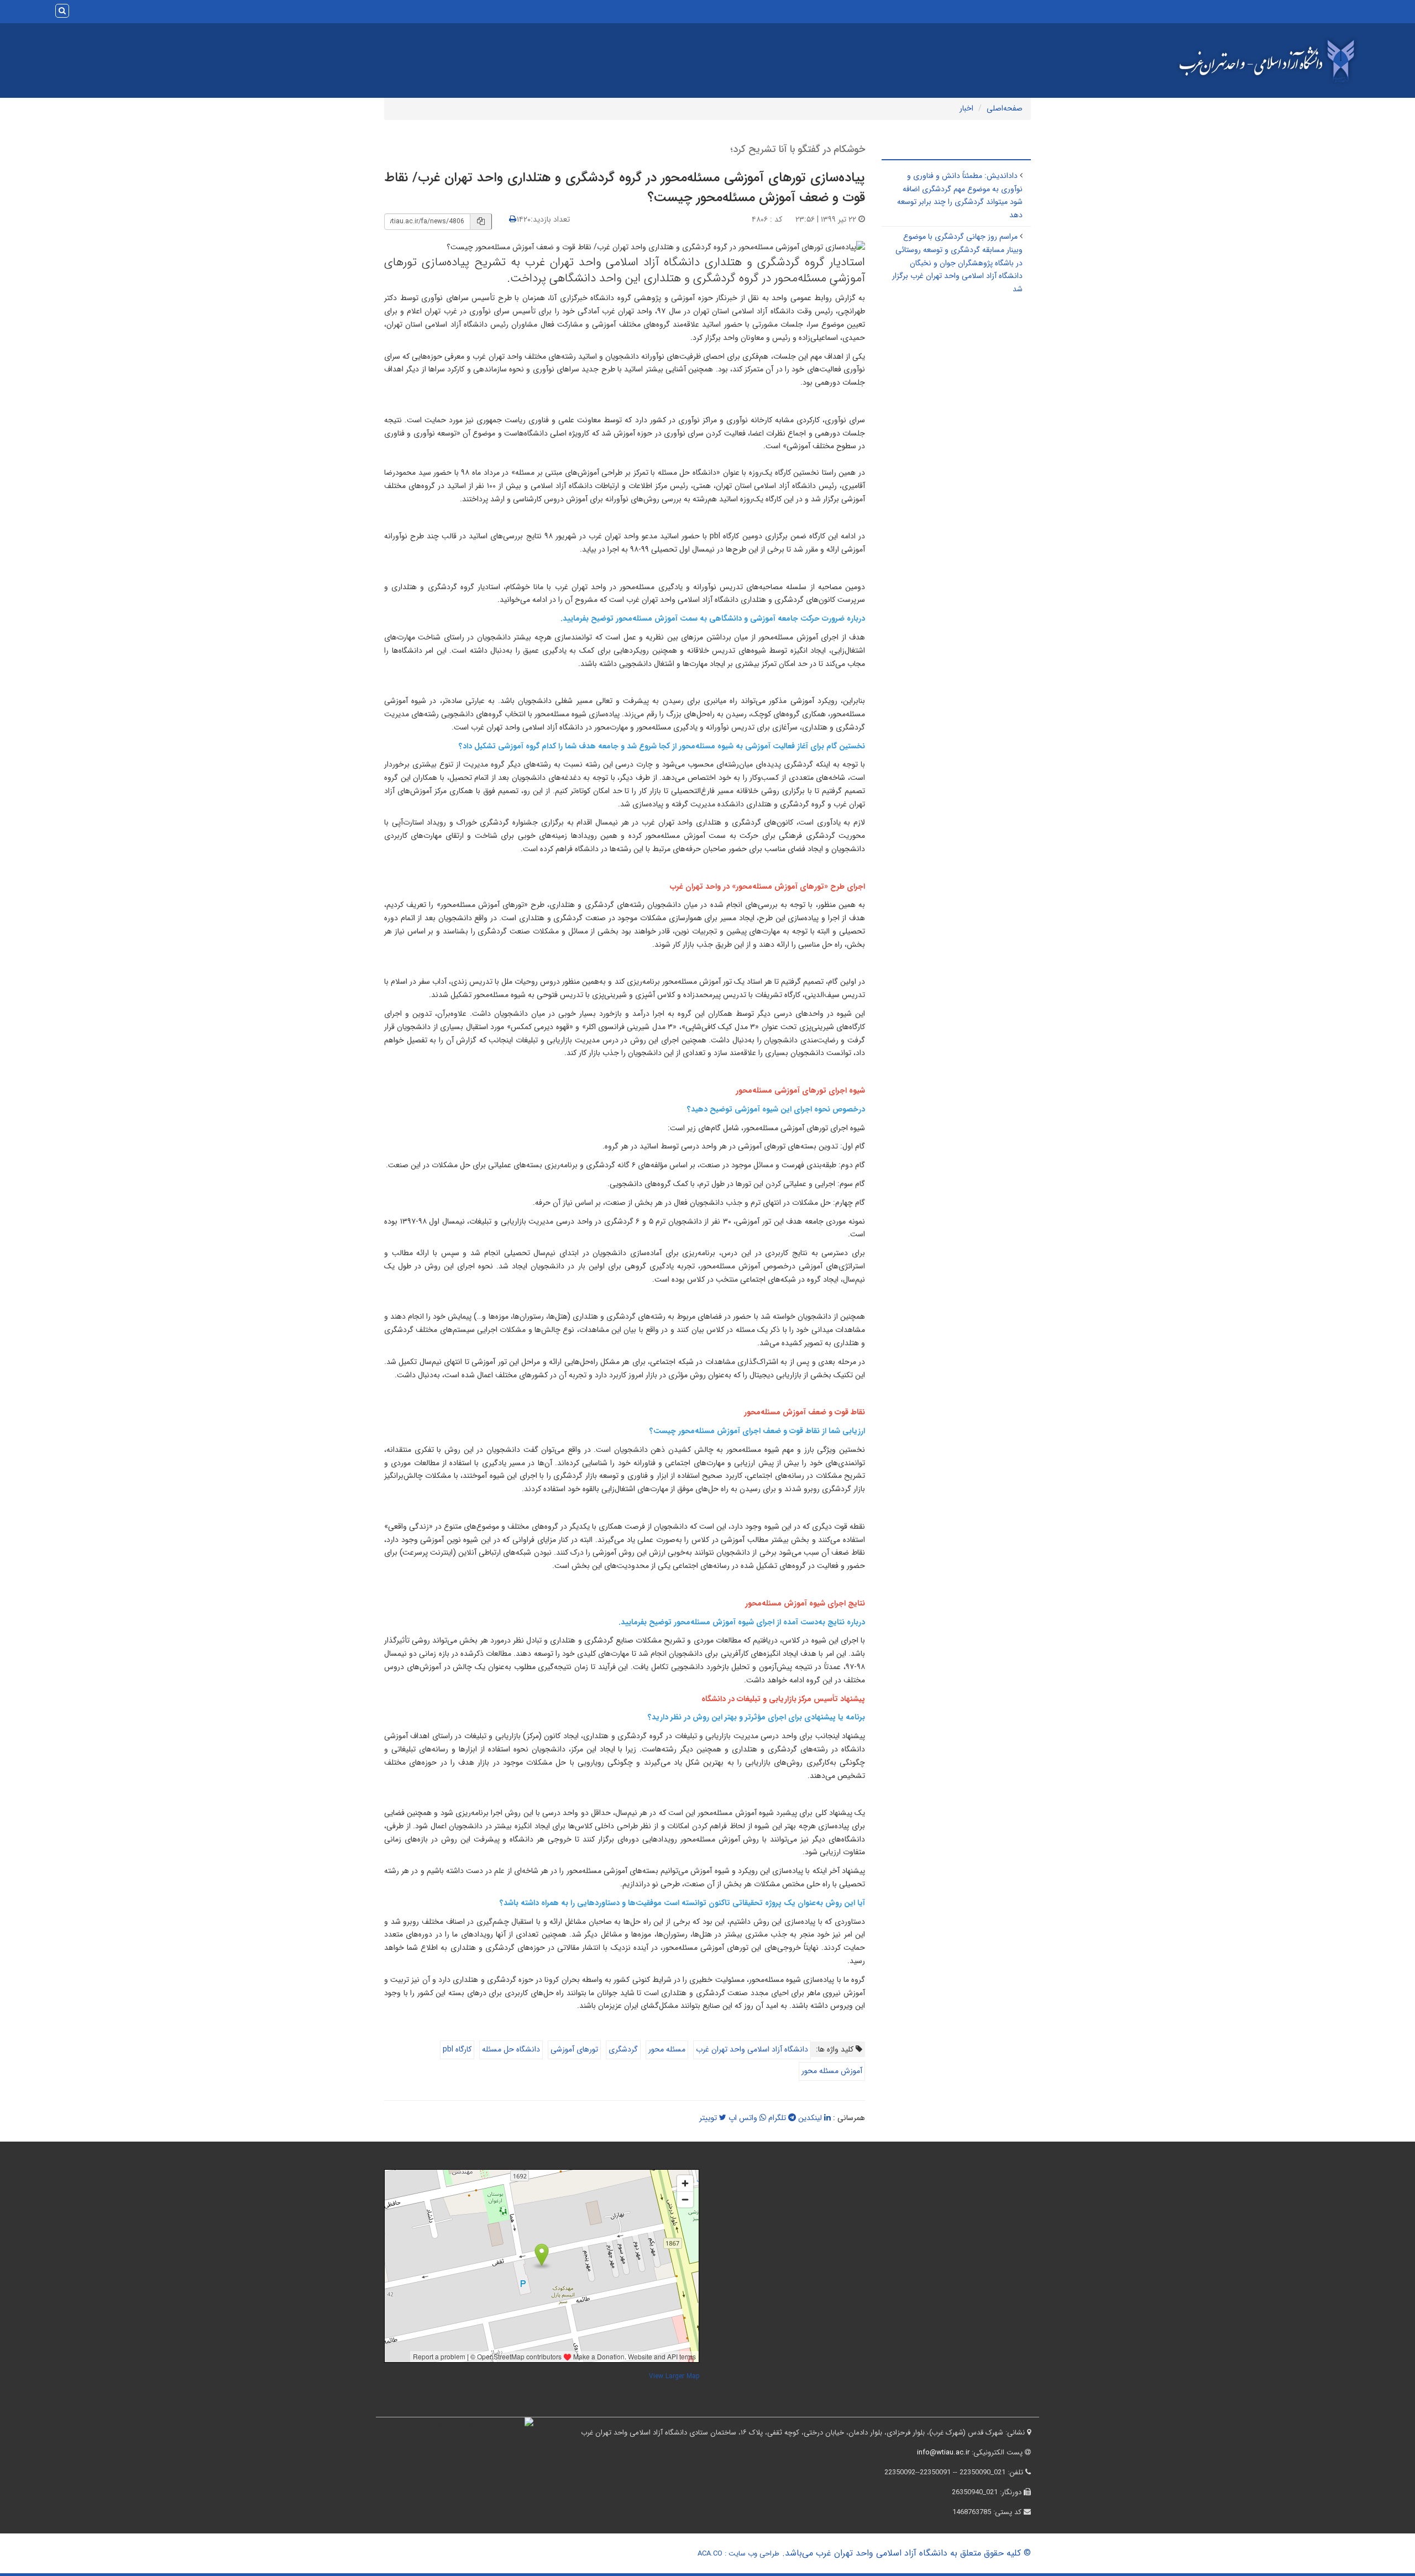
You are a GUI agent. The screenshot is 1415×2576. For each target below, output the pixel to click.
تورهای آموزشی (574, 2049)
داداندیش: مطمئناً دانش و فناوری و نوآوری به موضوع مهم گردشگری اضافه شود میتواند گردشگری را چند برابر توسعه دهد (960, 195)
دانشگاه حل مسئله (511, 2049)
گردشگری (623, 2049)
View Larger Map (674, 2376)
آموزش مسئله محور (832, 2071)
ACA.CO (710, 2554)
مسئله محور (667, 2049)
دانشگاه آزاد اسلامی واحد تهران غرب (752, 2049)
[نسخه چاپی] (513, 219)
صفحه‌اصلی (1005, 108)
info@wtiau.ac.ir (943, 2452)
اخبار (966, 108)
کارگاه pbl (457, 2049)
